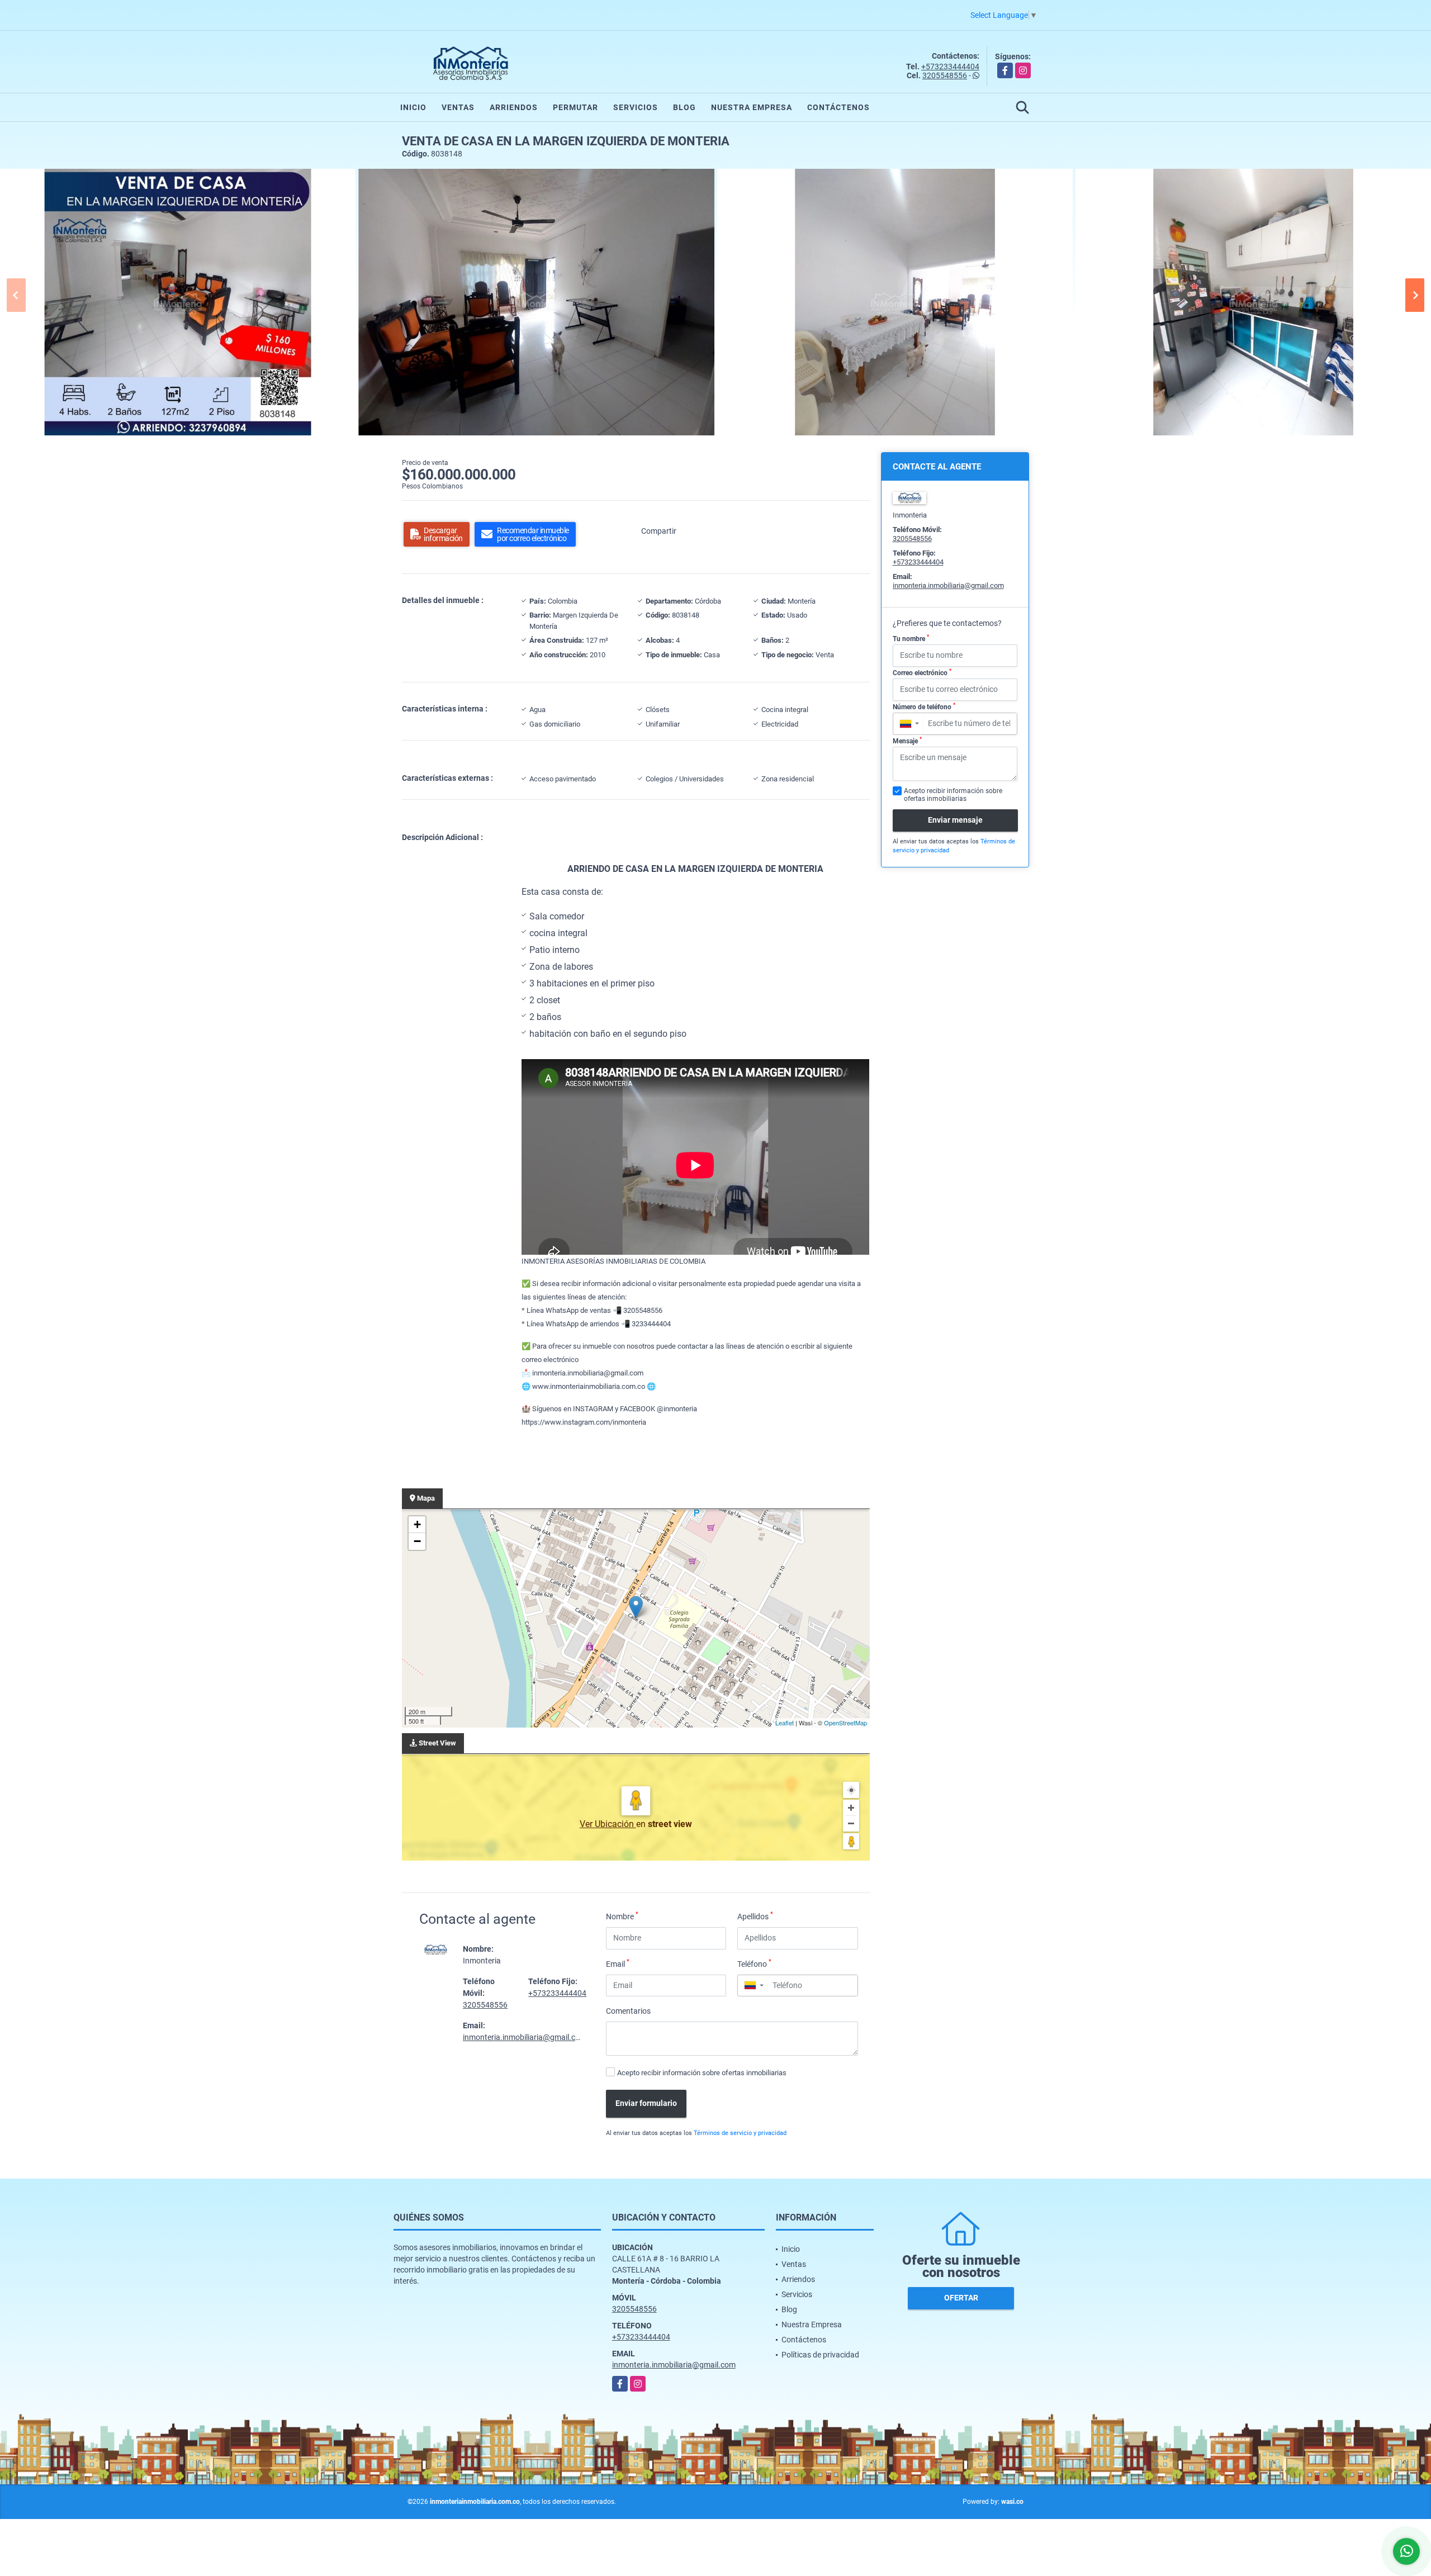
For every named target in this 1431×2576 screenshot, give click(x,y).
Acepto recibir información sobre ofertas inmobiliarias (702, 2073)
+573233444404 (950, 67)
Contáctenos (838, 107)
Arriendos (514, 107)
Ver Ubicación (608, 1824)
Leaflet (785, 1723)
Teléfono (754, 1963)
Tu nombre (911, 638)
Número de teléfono (924, 706)
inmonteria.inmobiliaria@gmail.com (525, 2037)
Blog (684, 107)
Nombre (622, 1916)
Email (618, 1963)
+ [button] (417, 1524)
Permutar (575, 107)
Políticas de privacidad (820, 2355)
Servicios (636, 107)
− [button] (417, 1541)
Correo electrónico (922, 672)
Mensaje (907, 741)
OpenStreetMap (845, 1723)
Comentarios (628, 2011)
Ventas (458, 107)
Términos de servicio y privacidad (740, 2133)
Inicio (413, 107)
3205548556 (945, 75)
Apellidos (755, 1916)
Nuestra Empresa (752, 107)
